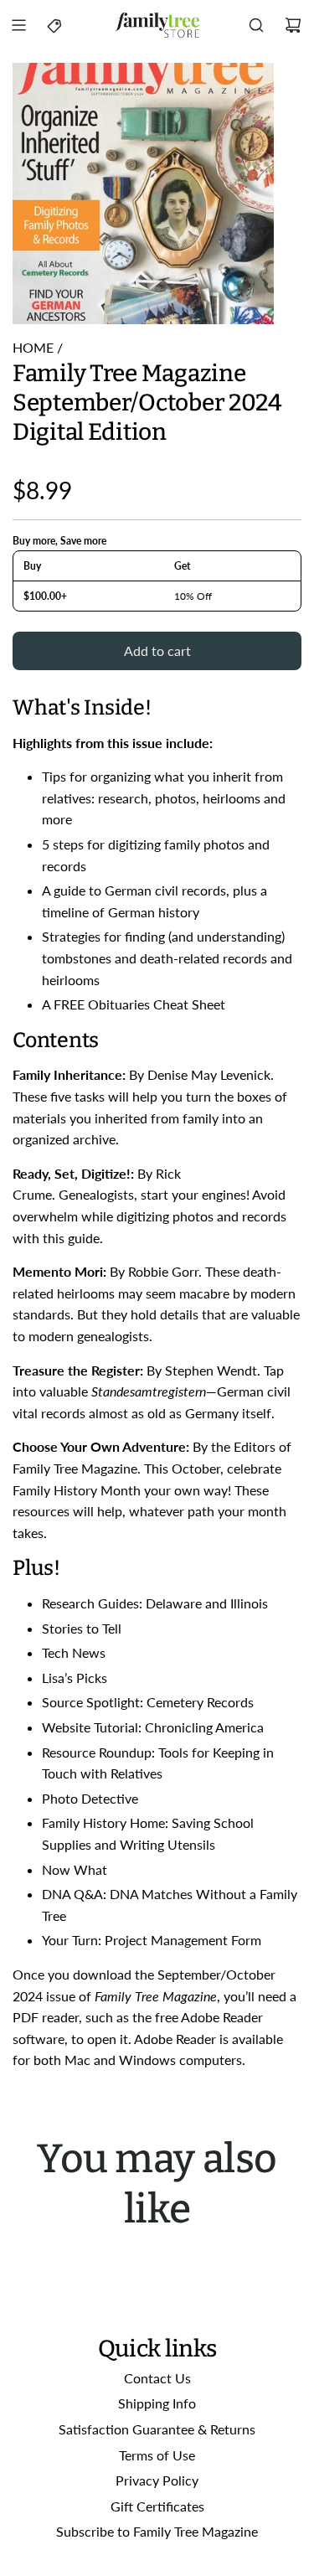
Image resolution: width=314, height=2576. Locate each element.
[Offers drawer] (55, 25)
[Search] (256, 25)
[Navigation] (18, 25)
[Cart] (293, 25)
